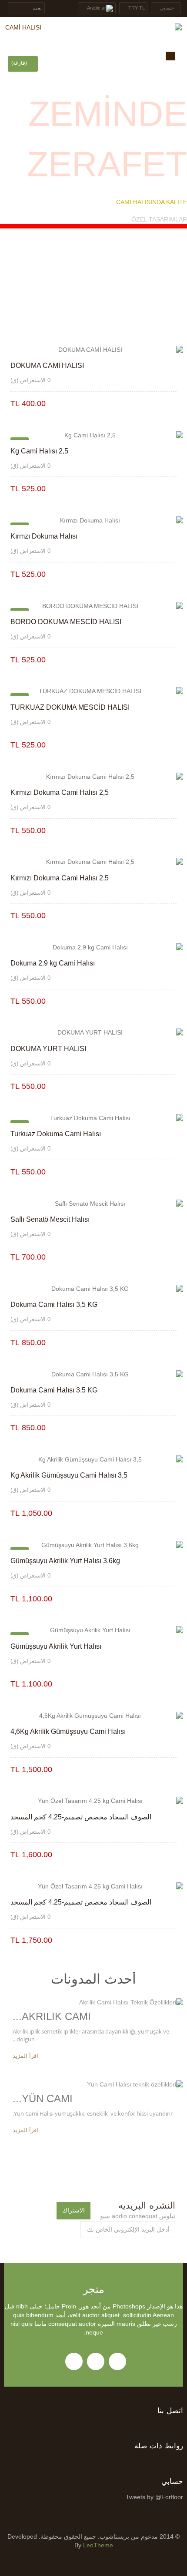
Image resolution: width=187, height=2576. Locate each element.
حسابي (172, 2482)
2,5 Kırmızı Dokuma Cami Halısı (60, 792)
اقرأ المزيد (25, 2056)
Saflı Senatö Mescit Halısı (50, 1219)
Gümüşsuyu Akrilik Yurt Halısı (56, 1646)
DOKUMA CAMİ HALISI (47, 365)
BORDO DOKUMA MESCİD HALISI (66, 622)
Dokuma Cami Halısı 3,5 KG (54, 1305)
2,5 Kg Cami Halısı (39, 451)
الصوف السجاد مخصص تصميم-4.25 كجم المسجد (81, 1817)
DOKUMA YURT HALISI (48, 1049)
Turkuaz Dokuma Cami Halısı (56, 1134)
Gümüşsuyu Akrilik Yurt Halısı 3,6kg (65, 1561)
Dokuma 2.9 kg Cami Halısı (53, 963)
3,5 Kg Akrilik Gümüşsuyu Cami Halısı (69, 1475)
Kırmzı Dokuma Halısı (44, 536)
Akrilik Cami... (52, 2016)
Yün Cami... (43, 2098)
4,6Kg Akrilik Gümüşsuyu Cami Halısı (68, 1731)
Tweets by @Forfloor (154, 2497)
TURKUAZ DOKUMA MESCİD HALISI (70, 707)
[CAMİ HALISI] (93, 28)
